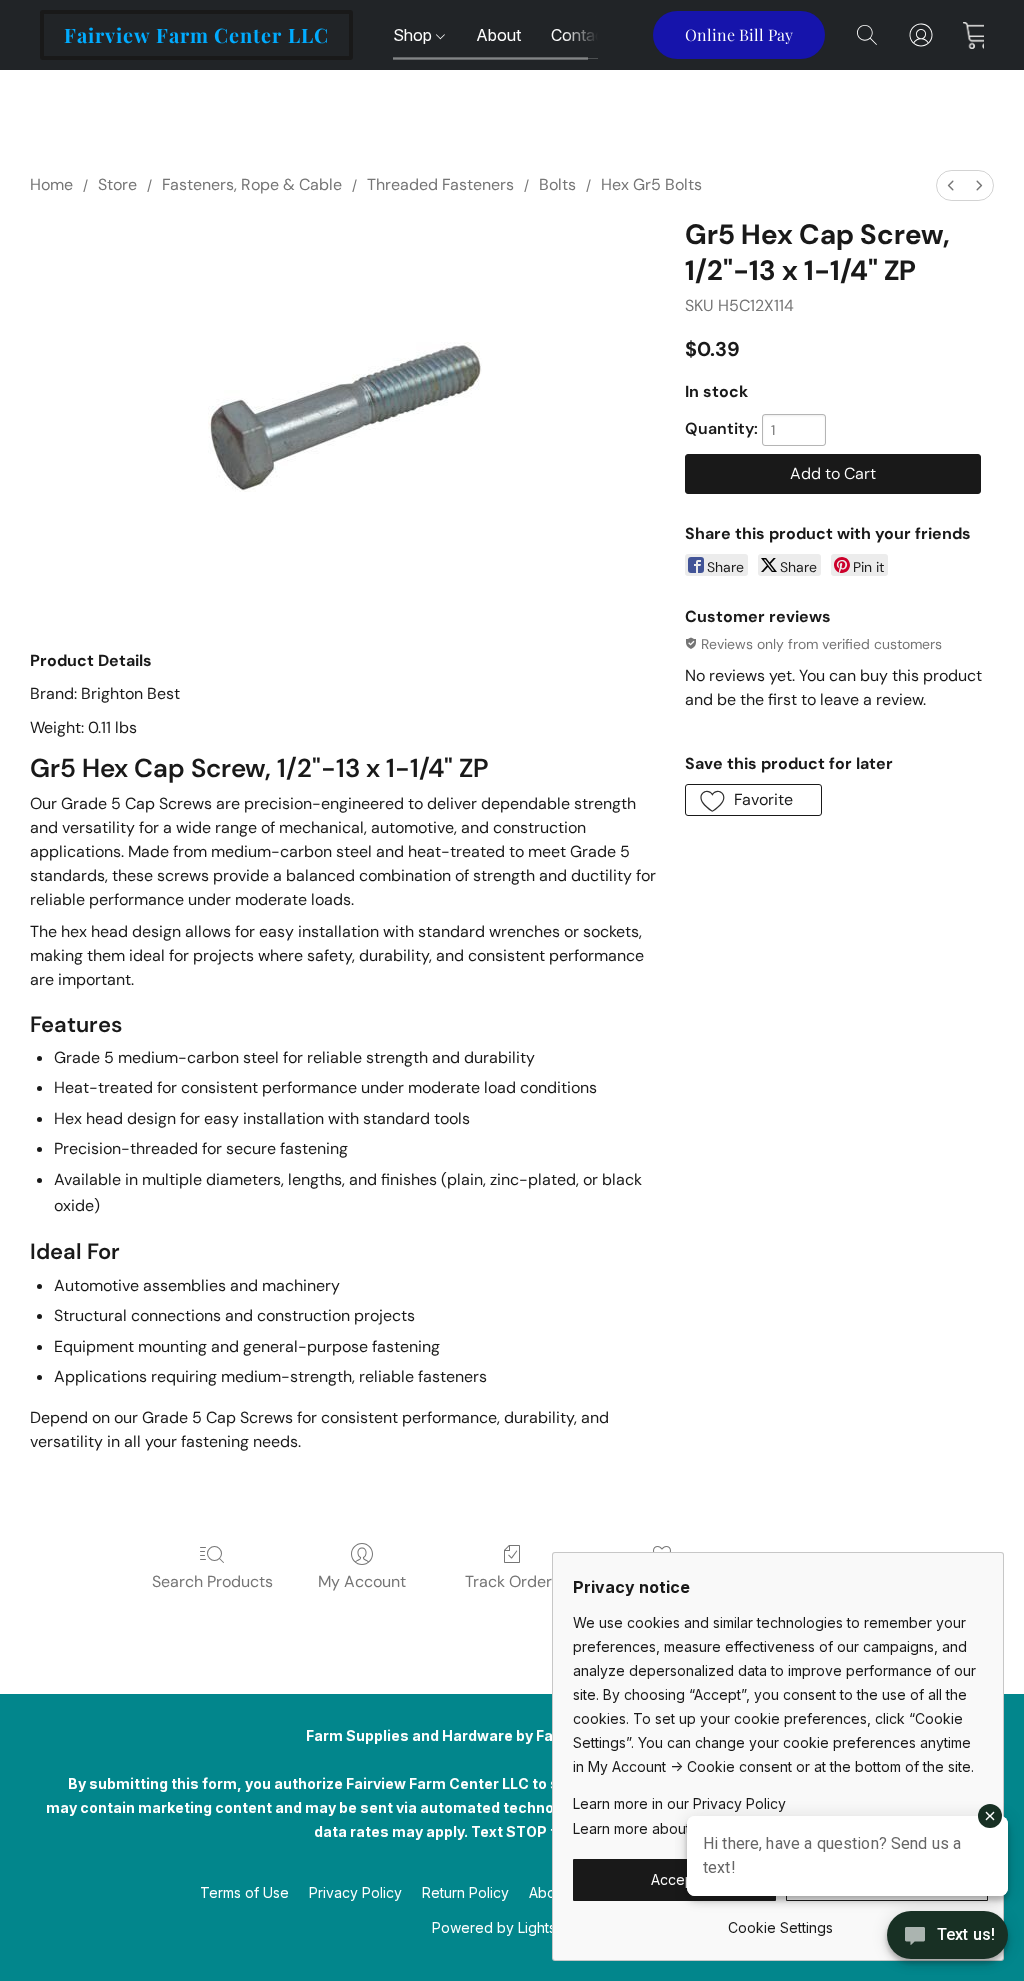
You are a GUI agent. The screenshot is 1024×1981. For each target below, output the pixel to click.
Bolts (557, 184)
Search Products (212, 1581)
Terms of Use (244, 1892)
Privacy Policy (355, 1892)
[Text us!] (947, 1937)
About (498, 35)
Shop (414, 35)
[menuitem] (951, 185)
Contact (580, 35)
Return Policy (465, 1892)
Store (117, 184)
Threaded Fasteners (440, 184)
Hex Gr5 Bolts (651, 184)
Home (51, 184)
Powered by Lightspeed (512, 1927)
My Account (362, 1581)
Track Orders (512, 1581)
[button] (196, 35)
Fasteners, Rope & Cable (252, 184)
